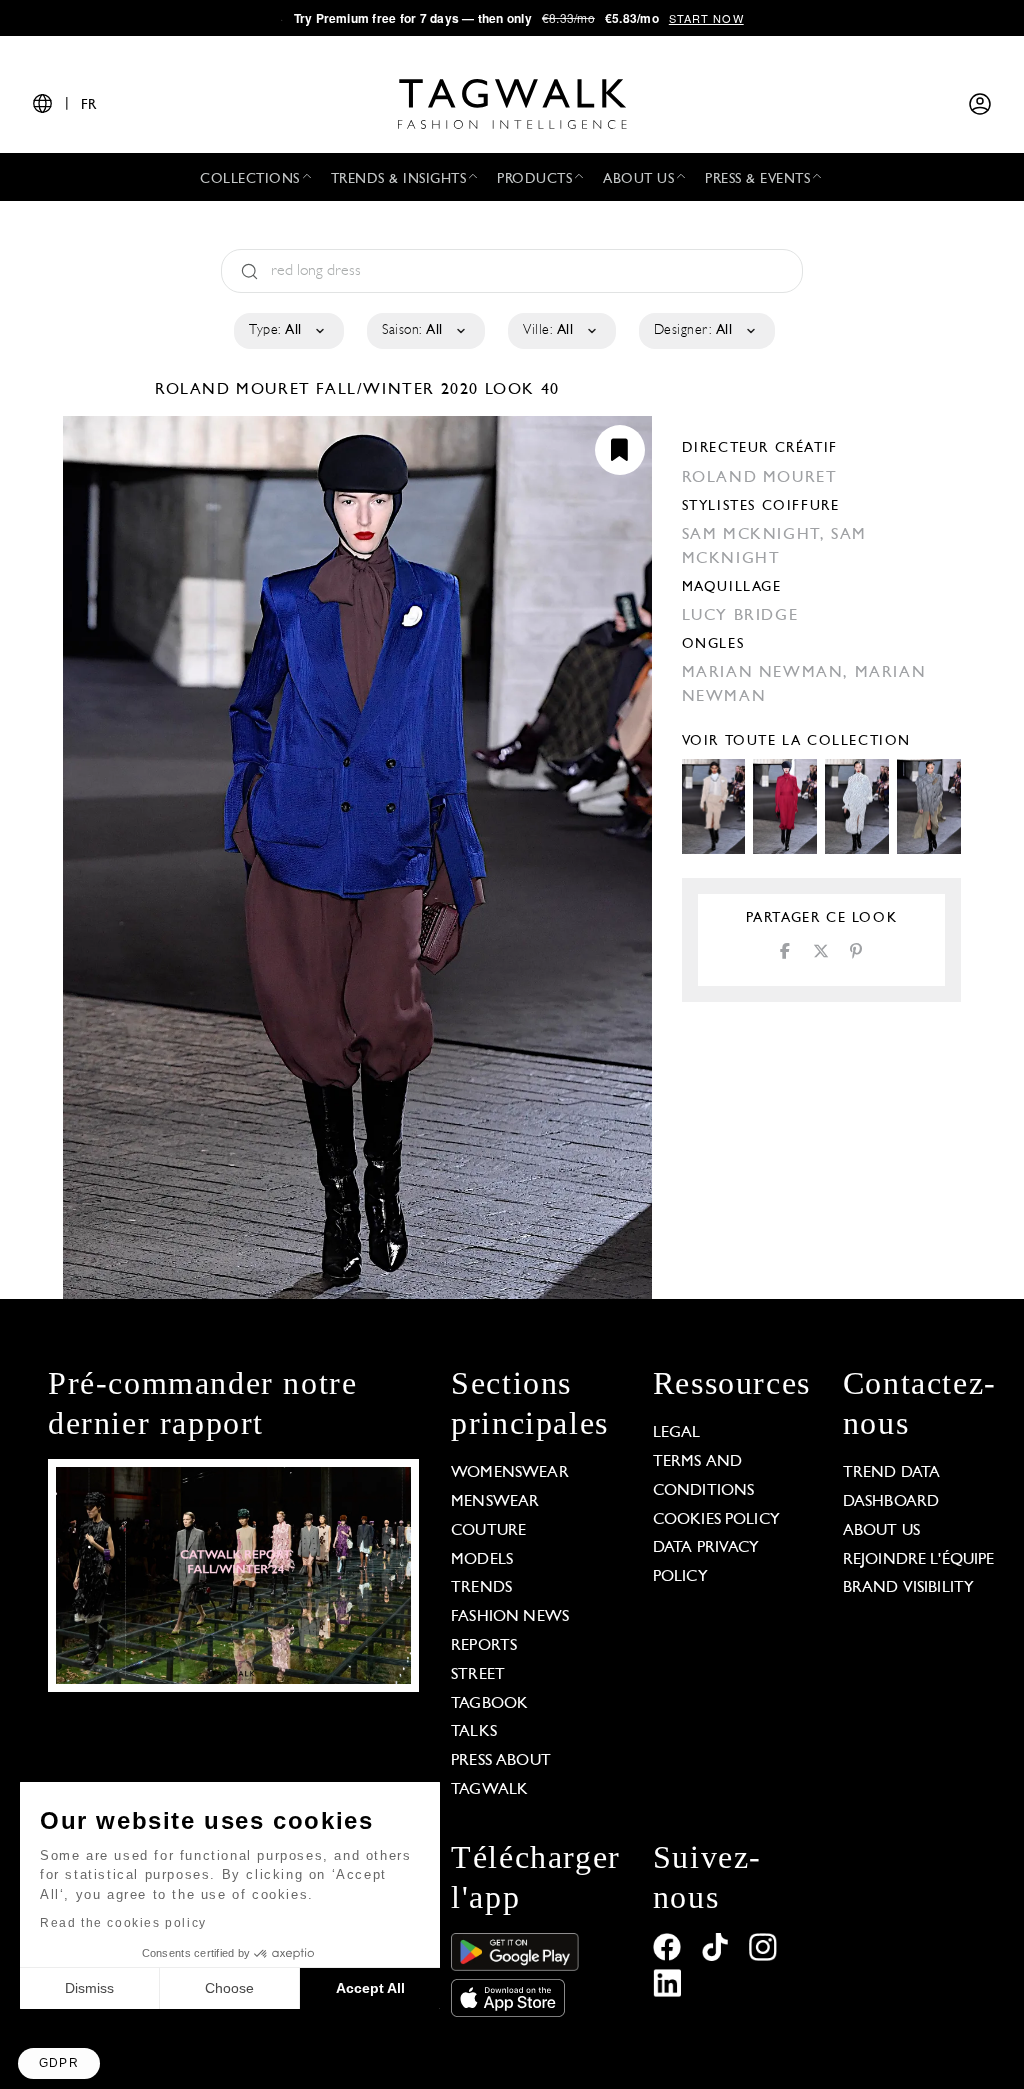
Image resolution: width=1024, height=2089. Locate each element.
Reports (484, 1646)
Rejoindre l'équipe (919, 1560)
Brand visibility (908, 1588)
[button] (59, 2063)
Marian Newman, (768, 673)
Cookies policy (716, 1520)
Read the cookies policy (123, 1923)
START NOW (706, 18)
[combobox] (287, 331)
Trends (481, 1588)
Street (478, 1675)
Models (482, 1560)
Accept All (370, 1988)
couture (488, 1531)
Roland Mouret (235, 390)
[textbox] (287, 331)
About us (881, 1531)
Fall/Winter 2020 (397, 390)
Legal (677, 1433)
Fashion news (510, 1617)
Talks (474, 1732)
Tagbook (489, 1704)
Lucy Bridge (740, 616)
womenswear (510, 1473)
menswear (495, 1502)
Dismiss (89, 1988)
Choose (229, 1988)
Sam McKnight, (756, 535)
